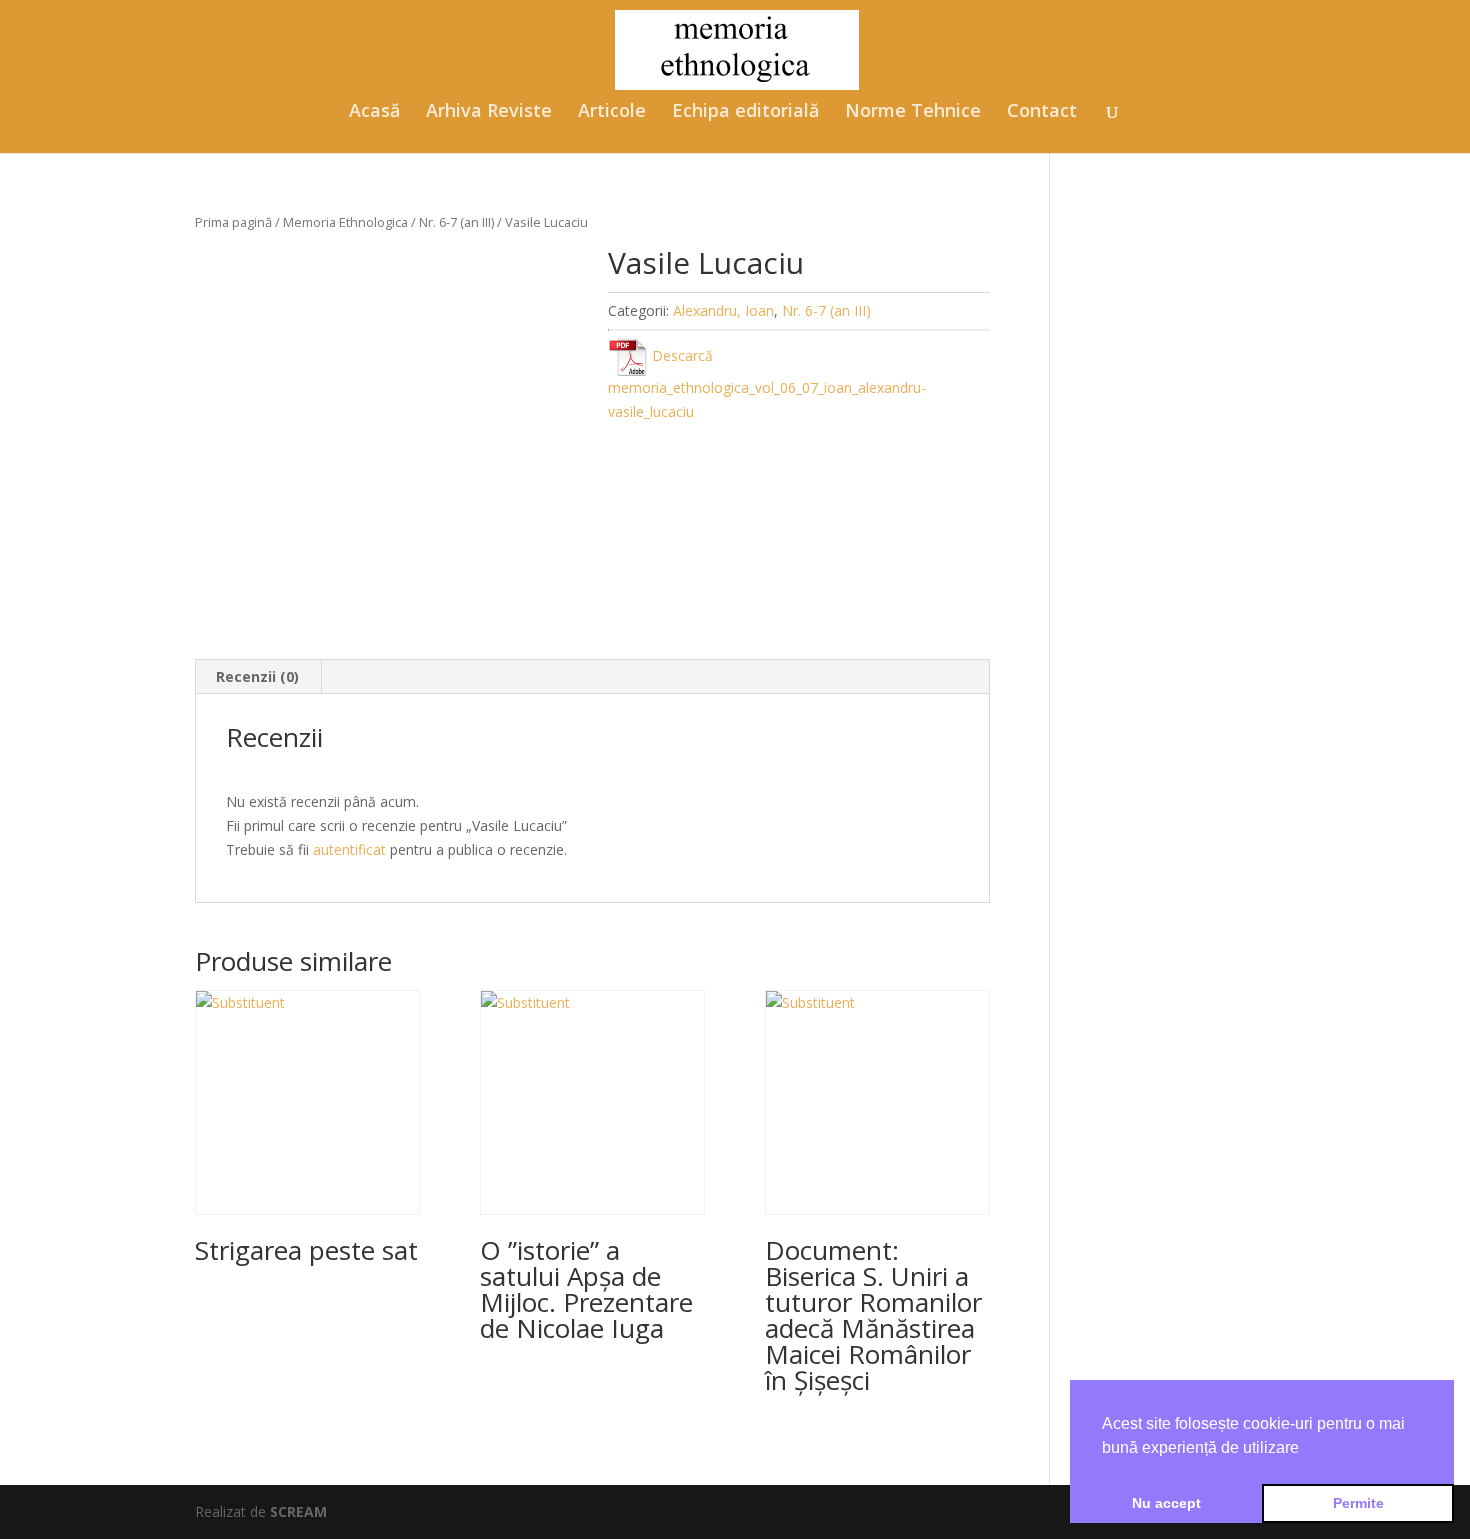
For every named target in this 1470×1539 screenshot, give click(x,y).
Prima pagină (233, 222)
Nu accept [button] (1166, 1503)
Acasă (374, 112)
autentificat (349, 849)
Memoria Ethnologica (345, 222)
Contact (1042, 112)
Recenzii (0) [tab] (257, 676)
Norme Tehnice (913, 112)
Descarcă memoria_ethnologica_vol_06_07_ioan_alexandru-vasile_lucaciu (767, 383)
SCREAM (298, 1511)
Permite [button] (1358, 1503)
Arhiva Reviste (489, 112)
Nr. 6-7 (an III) (456, 222)
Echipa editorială (745, 112)
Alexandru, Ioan (723, 310)
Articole (612, 112)
